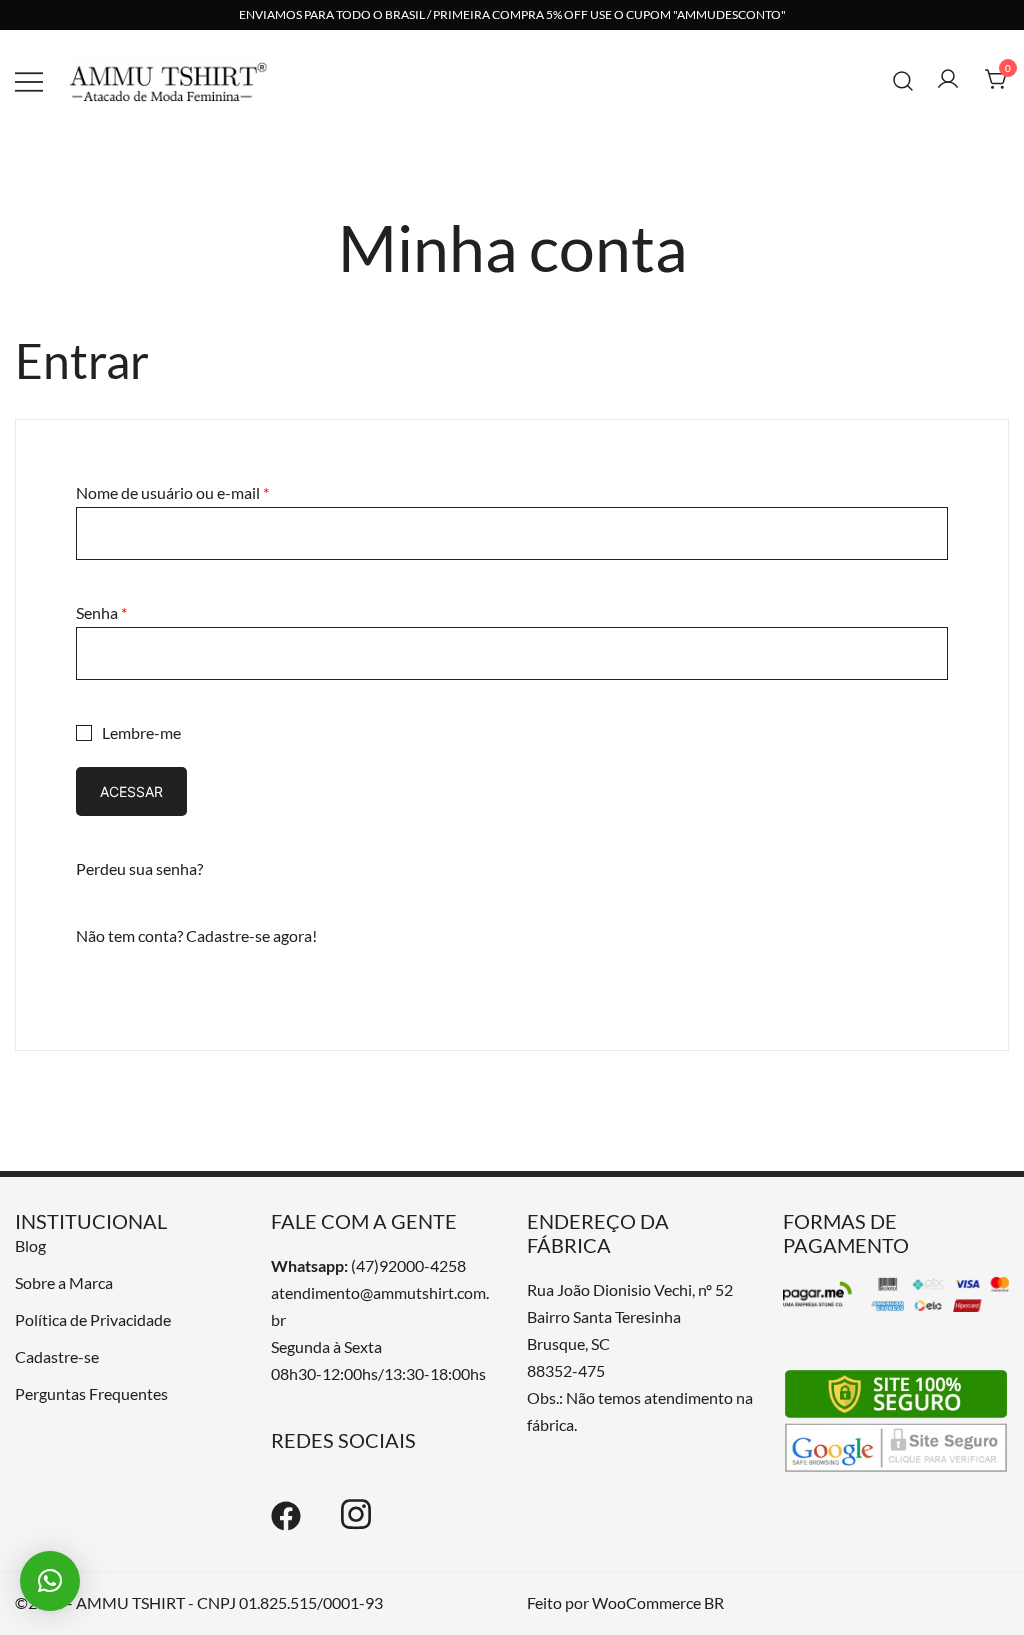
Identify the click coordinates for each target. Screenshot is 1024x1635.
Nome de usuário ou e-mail (172, 492)
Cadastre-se (57, 1356)
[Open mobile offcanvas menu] (29, 80)
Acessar (131, 791)
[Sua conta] (948, 80)
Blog (30, 1245)
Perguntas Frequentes (91, 1393)
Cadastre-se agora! (251, 935)
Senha (101, 612)
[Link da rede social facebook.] (286, 1524)
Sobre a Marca (64, 1282)
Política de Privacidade (93, 1319)
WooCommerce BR (658, 1602)
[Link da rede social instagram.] (356, 1524)
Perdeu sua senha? (139, 868)
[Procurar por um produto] (903, 79)
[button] (50, 1581)
